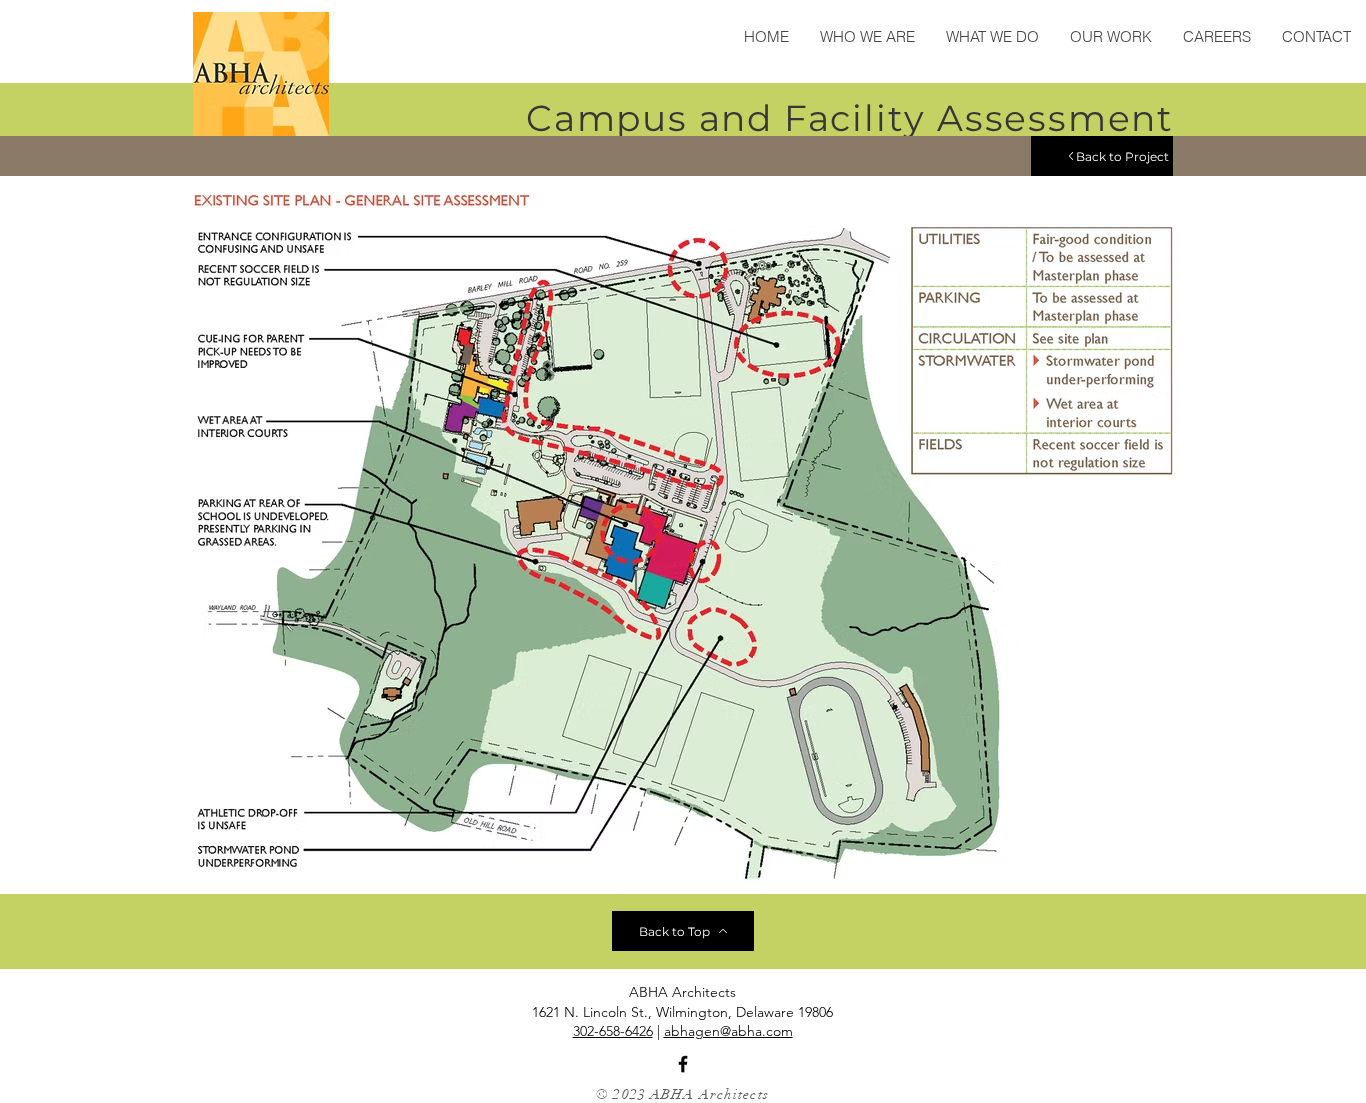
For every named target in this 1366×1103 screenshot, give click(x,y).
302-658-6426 (613, 1031)
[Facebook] (683, 1064)
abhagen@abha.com (728, 1031)
